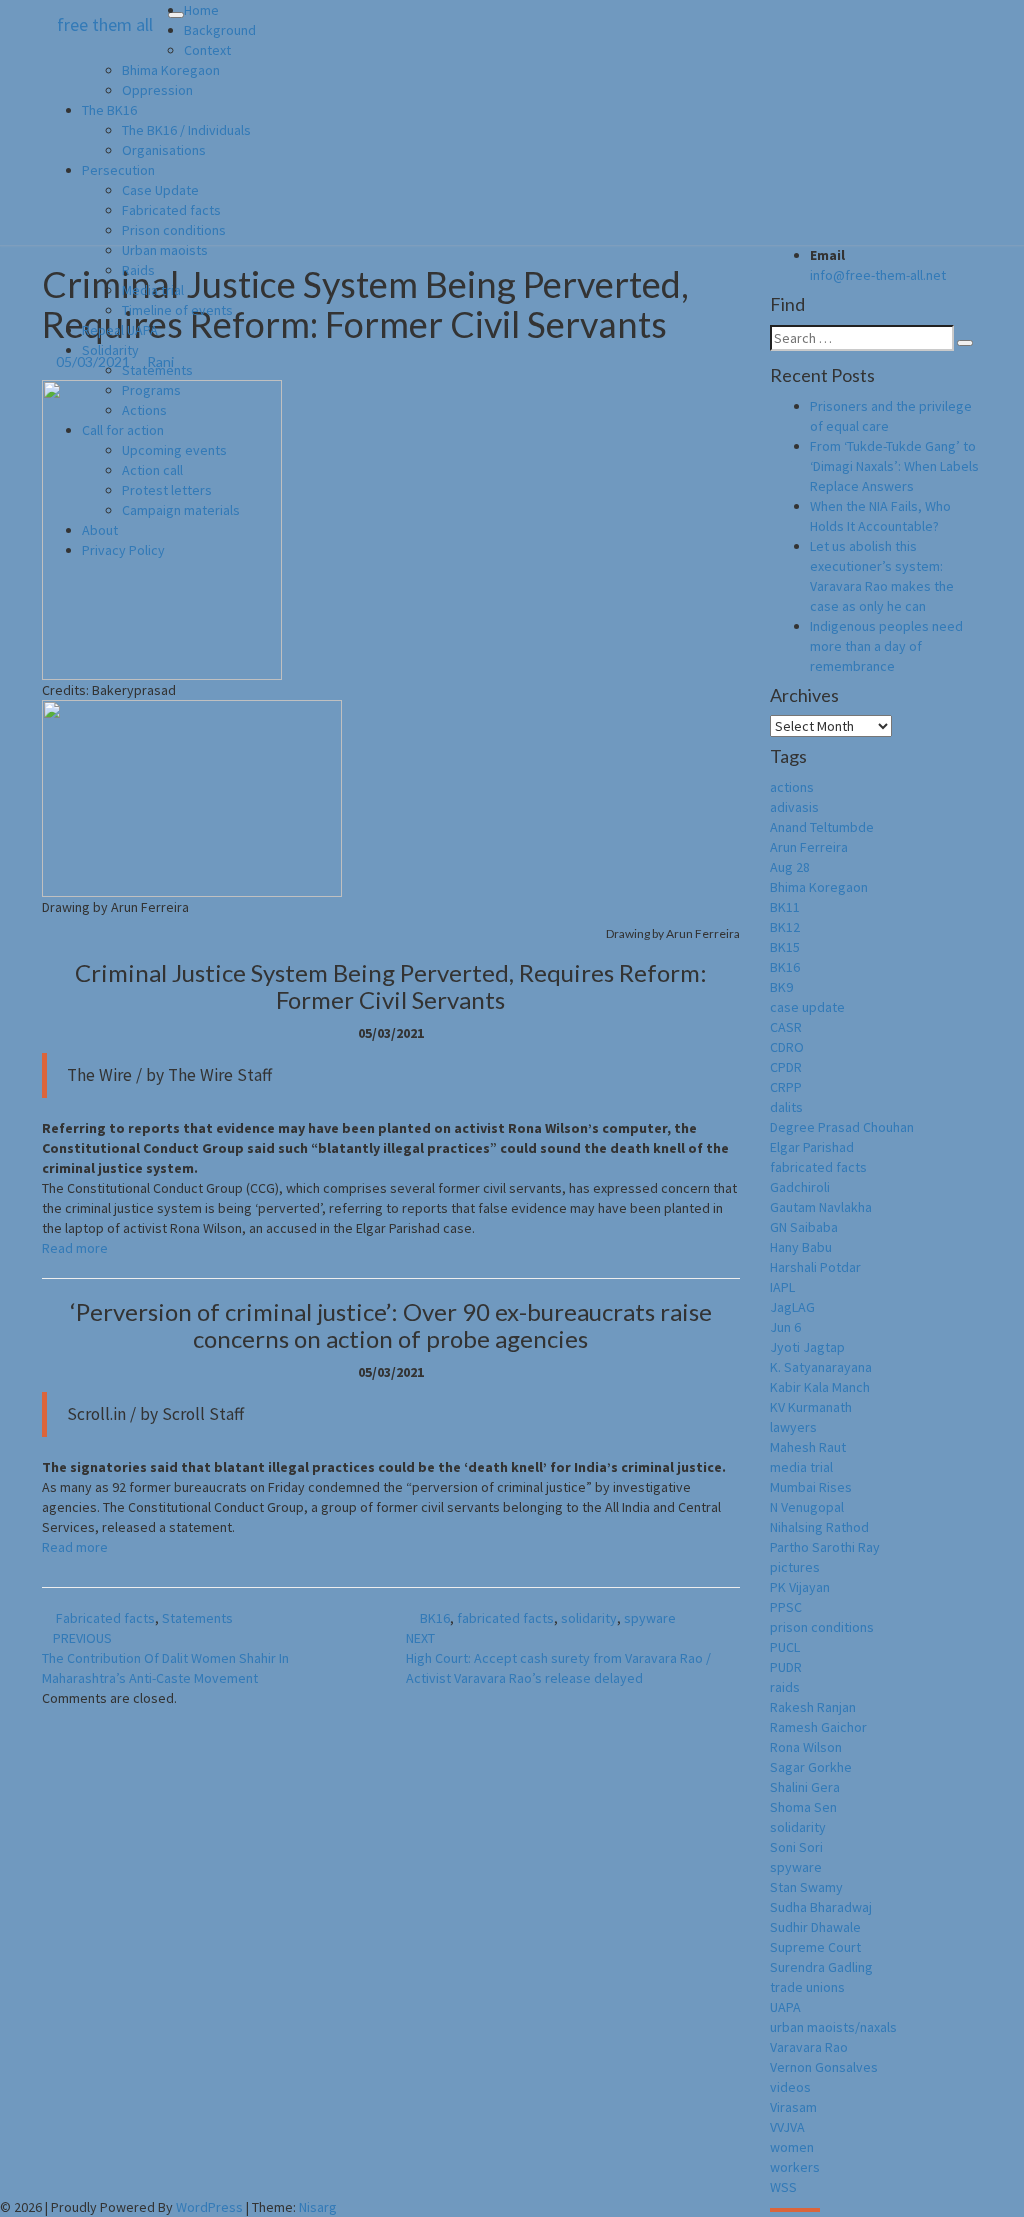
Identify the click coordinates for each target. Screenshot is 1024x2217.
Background (220, 30)
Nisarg (318, 2207)
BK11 (785, 907)
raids (785, 1687)
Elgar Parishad (812, 1147)
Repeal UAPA (120, 330)
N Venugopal (807, 1507)
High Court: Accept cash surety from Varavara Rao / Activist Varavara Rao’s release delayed (558, 1658)
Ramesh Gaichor (818, 1727)
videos (790, 2087)
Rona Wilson (806, 1747)
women (792, 2147)
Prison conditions (174, 230)
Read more (75, 1248)
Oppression (157, 90)
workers (795, 2167)
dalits (786, 1107)
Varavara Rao (809, 2047)
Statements (157, 370)
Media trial (153, 290)
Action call (152, 470)
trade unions (807, 1987)
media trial (801, 1467)
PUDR (786, 1667)
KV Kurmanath (811, 1407)
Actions (144, 410)
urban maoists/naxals (833, 2027)
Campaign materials (181, 510)
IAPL (782, 1287)
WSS (783, 2187)
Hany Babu (801, 1247)
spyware (650, 1618)
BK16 (435, 1618)
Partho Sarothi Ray (825, 1547)
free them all (105, 24)
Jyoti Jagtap (807, 1347)
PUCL (785, 1647)
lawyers (793, 1427)
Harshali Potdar (815, 1267)
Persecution (118, 170)
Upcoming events (174, 450)
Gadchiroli (800, 1187)
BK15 (785, 947)
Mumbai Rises (811, 1487)
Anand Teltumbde (822, 827)
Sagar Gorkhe (811, 1767)
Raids (138, 270)
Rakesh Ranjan (813, 1707)
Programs (151, 390)
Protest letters (167, 490)
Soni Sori (796, 1847)
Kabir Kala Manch (820, 1387)
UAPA (785, 2007)
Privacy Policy (123, 550)
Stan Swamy (806, 1887)
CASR (786, 1027)
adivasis (794, 807)
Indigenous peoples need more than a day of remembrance (886, 646)
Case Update (160, 190)
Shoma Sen (803, 1807)
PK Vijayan (800, 1587)
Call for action (123, 430)
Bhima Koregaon (171, 70)
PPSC (786, 1607)
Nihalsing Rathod (819, 1527)
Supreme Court (815, 1947)
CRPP (786, 1087)
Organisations (164, 150)
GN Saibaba (804, 1227)
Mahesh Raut (808, 1447)
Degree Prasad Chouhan (842, 1127)
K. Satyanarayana (821, 1367)
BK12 (785, 927)
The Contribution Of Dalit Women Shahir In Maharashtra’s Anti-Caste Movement (165, 1658)
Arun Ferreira (809, 847)
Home (201, 10)
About (100, 530)
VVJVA (787, 2127)
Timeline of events (177, 310)
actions (792, 787)
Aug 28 (790, 867)
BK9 (781, 987)
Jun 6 (785, 1327)
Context (207, 50)
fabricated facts (505, 1618)
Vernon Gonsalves (824, 2067)
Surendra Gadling (821, 1967)
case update (807, 1007)
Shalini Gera (805, 1787)
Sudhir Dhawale (815, 1927)
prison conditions (822, 1627)
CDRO (787, 1047)
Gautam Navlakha (821, 1207)
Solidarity (110, 350)
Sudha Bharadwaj (821, 1907)
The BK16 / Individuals (186, 130)
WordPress (209, 2207)
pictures (795, 1567)
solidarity (589, 1618)
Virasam (793, 2107)
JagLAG (792, 1307)
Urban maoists (165, 250)
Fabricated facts (171, 210)
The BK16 (109, 110)
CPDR (786, 1067)
